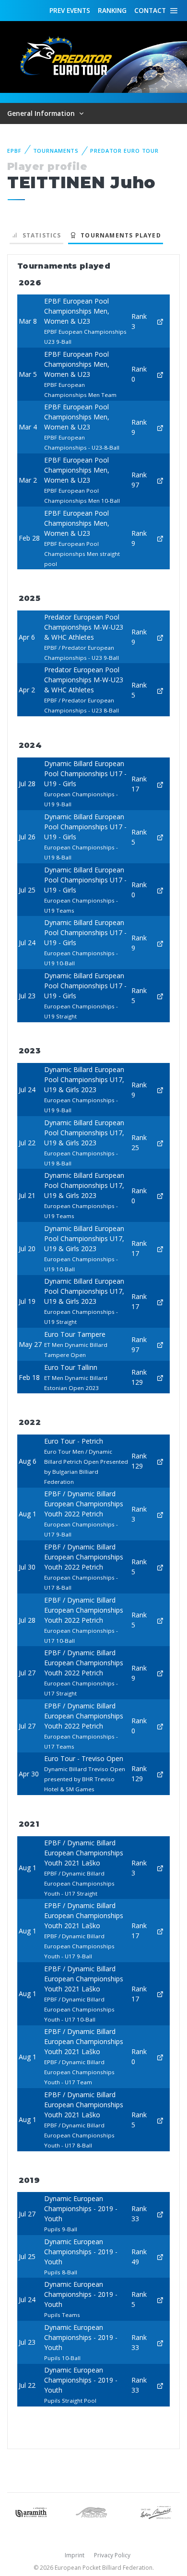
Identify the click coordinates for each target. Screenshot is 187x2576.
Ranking (112, 10)
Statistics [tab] (40, 235)
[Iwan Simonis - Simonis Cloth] (156, 2512)
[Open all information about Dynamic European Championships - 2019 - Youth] (160, 2214)
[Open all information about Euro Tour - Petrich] (160, 1461)
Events (70, 10)
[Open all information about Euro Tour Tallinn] (160, 1377)
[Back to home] (67, 56)
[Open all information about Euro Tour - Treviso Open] (160, 1774)
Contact (150, 10)
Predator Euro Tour (124, 151)
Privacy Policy (112, 2555)
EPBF (14, 151)
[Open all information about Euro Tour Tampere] (160, 1344)
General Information (42, 113)
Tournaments (56, 151)
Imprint (75, 2555)
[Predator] (93, 2512)
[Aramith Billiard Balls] (31, 2512)
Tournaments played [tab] (119, 235)
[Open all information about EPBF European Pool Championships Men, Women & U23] (160, 321)
